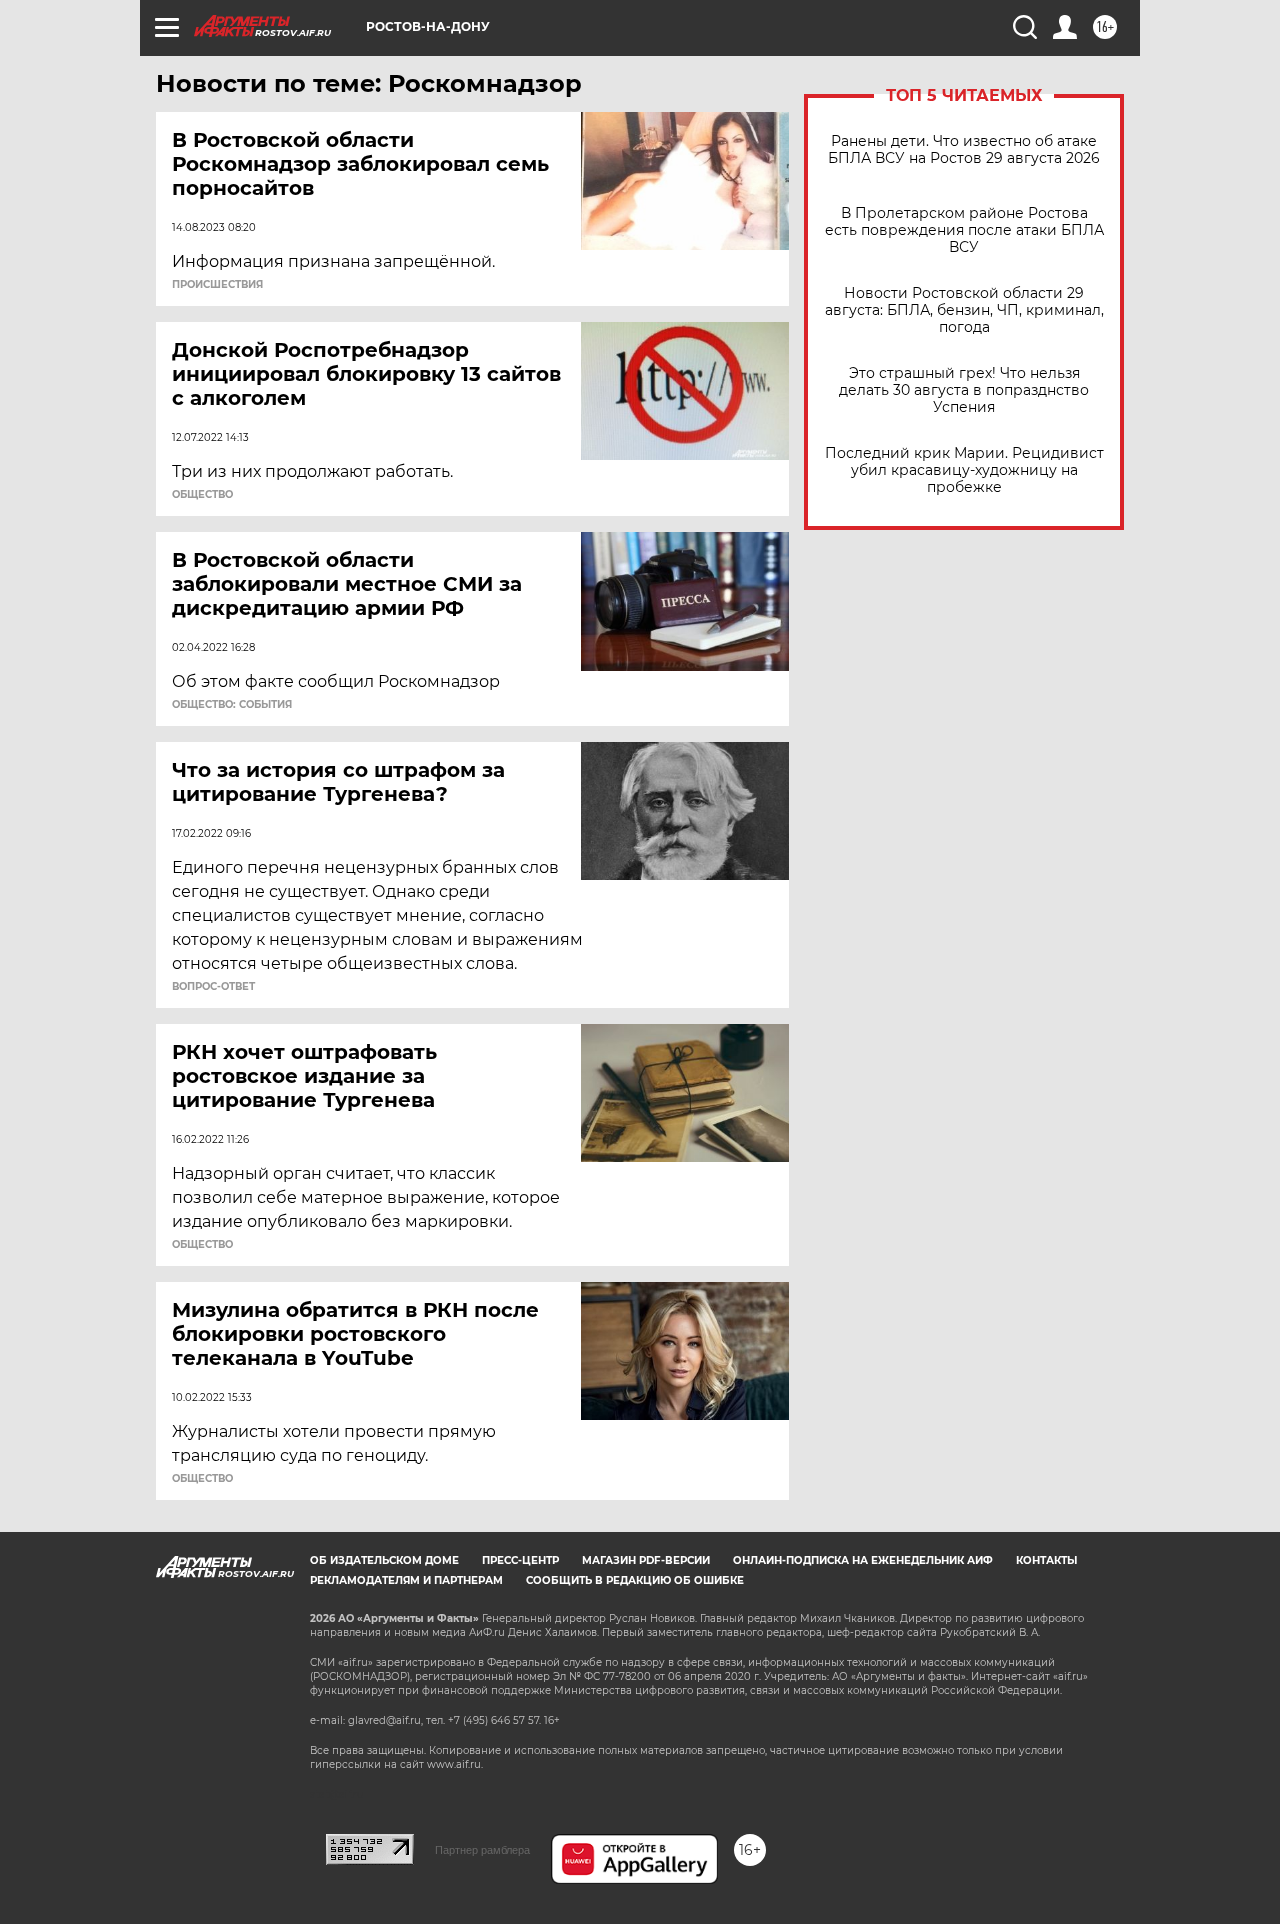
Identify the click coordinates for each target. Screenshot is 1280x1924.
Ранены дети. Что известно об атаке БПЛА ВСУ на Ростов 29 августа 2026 (964, 150)
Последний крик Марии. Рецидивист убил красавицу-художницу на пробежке (964, 470)
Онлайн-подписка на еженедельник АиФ (863, 1560)
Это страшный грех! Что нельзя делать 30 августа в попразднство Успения (964, 390)
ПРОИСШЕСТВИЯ (217, 285)
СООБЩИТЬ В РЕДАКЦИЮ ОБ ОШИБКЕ (635, 1580)
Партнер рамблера (482, 1850)
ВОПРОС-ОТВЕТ (213, 987)
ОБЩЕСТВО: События (232, 705)
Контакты (1046, 1560)
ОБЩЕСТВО (202, 495)
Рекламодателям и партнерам (406, 1580)
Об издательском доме (384, 1560)
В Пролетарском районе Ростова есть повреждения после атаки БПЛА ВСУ (964, 230)
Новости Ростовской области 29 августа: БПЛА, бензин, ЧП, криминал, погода (964, 310)
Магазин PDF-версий (646, 1560)
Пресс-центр (520, 1560)
